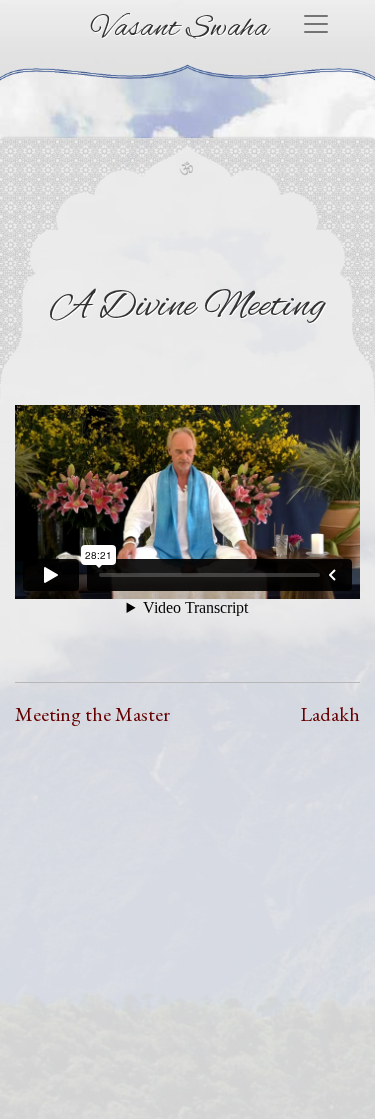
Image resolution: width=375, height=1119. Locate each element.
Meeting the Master (92, 714)
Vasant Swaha (180, 29)
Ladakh (330, 714)
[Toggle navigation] (316, 24)
